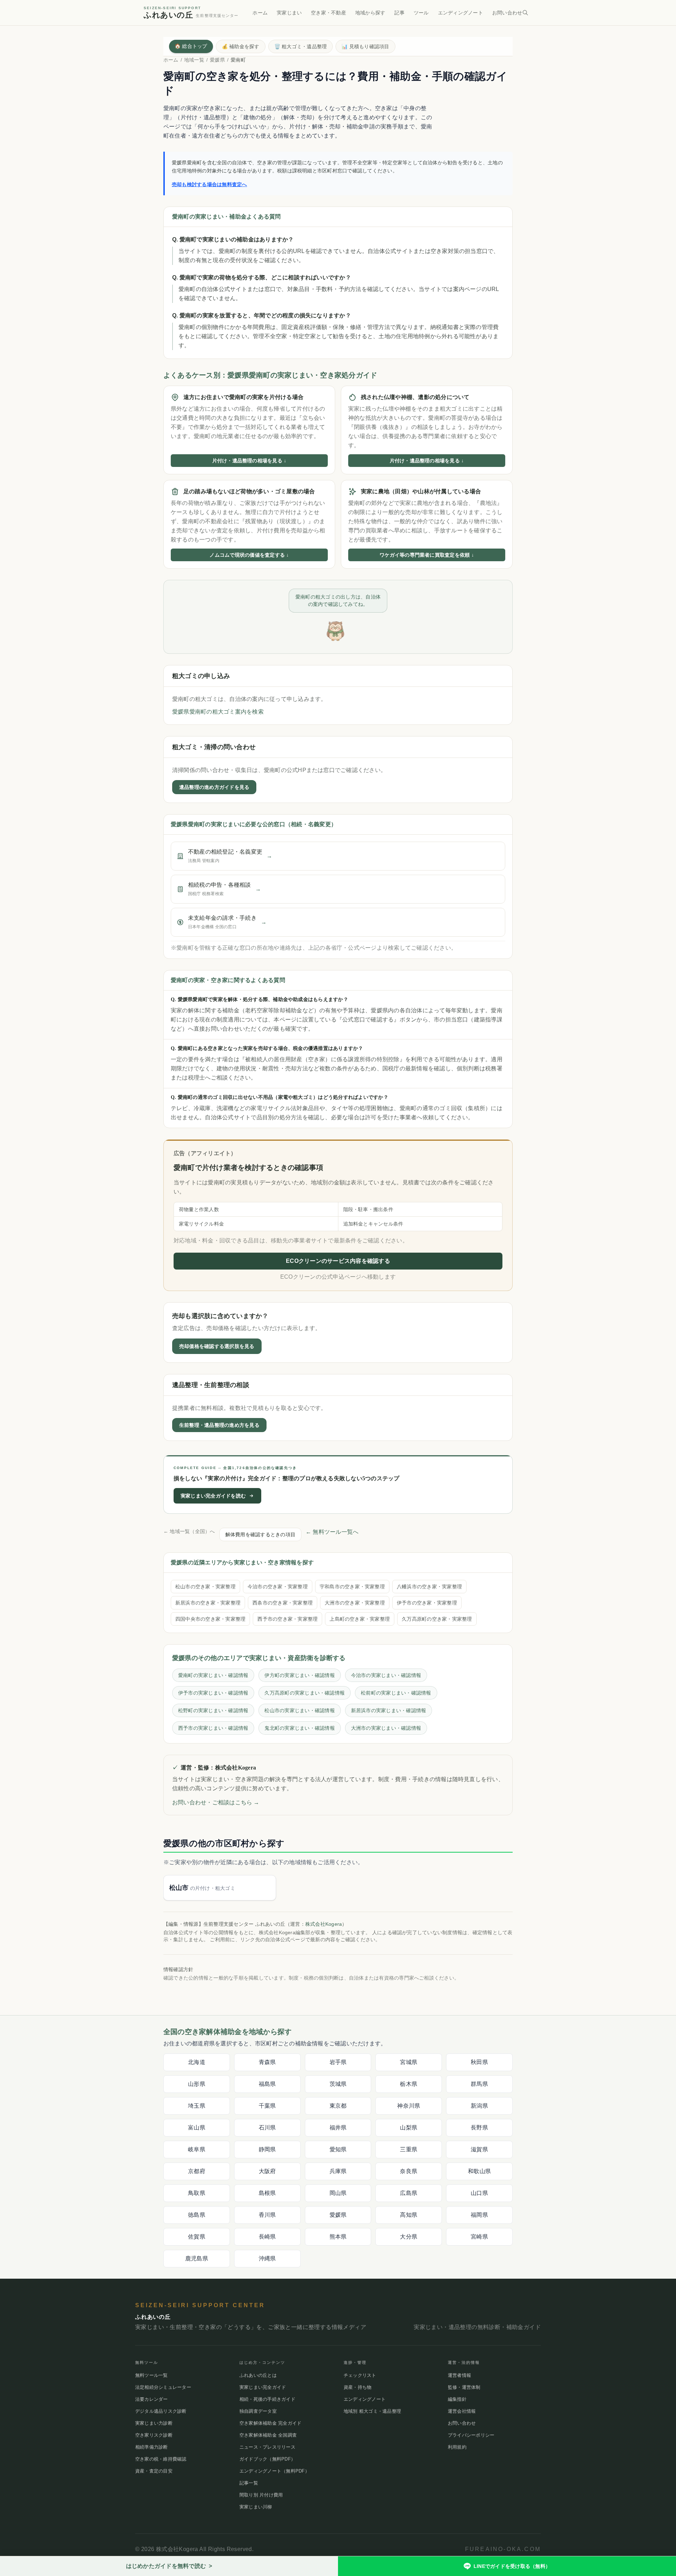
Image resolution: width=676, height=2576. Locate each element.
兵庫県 (338, 2171)
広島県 (409, 2193)
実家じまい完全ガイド (263, 2387)
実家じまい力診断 (154, 2423)
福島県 (267, 2084)
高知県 (409, 2215)
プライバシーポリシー (471, 2435)
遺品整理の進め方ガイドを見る (214, 787)
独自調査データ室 (258, 2411)
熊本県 (338, 2237)
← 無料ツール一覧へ (332, 1531)
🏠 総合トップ (191, 46)
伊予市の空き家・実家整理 (427, 1602)
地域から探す (370, 13)
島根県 (267, 2193)
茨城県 (338, 2084)
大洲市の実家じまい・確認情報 (386, 1728)
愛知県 (338, 2149)
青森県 (267, 2062)
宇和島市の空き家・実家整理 (352, 1586)
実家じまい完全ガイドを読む (213, 1495)
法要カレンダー (152, 2399)
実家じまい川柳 (256, 2507)
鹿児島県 (197, 2258)
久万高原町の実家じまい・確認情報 (305, 1692)
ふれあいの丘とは (258, 2375)
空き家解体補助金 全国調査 (268, 2435)
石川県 (267, 2128)
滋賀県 (479, 2149)
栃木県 (409, 2084)
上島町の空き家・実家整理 (360, 1619)
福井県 (338, 2128)
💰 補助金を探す (241, 46)
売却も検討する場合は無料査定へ (209, 184)
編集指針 (457, 2399)
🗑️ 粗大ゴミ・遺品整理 (301, 46)
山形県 (197, 2084)
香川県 (267, 2215)
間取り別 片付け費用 (261, 2495)
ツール (421, 13)
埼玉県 (197, 2106)
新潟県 (479, 2106)
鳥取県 (197, 2193)
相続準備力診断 (152, 2447)
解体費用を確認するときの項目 (260, 1534)
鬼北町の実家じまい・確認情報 (299, 1728)
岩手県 (338, 2062)
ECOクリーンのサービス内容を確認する (338, 1261)
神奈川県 (409, 2106)
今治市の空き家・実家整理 (278, 1586)
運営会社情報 (462, 2411)
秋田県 (479, 2062)
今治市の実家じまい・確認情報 (386, 1675)
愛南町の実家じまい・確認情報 (213, 1675)
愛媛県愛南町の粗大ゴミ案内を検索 (218, 712)
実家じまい (289, 13)
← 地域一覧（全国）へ (189, 1531)
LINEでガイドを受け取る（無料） (512, 2566)
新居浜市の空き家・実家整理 (208, 1602)
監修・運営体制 (464, 2387)
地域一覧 (194, 60)
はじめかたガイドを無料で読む (169, 2566)
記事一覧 (249, 2483)
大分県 (409, 2237)
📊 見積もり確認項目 (365, 46)
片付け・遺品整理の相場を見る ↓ (249, 461)
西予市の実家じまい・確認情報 (213, 1728)
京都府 (197, 2171)
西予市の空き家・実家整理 (287, 1619)
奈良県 (409, 2171)
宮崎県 (479, 2237)
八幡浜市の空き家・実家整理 (429, 1586)
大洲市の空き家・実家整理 (355, 1602)
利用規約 (457, 2447)
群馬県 (479, 2084)
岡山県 (338, 2193)
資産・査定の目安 (154, 2471)
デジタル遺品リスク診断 (161, 2411)
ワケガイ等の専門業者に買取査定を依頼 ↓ (427, 555)
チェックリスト (360, 2375)
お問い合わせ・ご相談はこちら (216, 1802)
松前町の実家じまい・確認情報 (396, 1692)
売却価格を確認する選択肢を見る (217, 1346)
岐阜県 (197, 2149)
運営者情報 (459, 2375)
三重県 (409, 2149)
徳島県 (197, 2215)
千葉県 (267, 2106)
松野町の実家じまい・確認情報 (213, 1710)
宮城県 (409, 2062)
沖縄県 (267, 2258)
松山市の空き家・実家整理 (205, 1586)
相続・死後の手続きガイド (267, 2399)
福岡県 (479, 2215)
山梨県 (409, 2128)
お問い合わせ (507, 13)
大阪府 (267, 2171)
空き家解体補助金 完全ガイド (270, 2423)
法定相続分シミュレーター (163, 2387)
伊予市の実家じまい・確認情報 (213, 1692)
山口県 (479, 2193)
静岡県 (267, 2149)
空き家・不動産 (328, 13)
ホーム (260, 13)
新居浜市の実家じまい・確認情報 (389, 1710)
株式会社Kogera (324, 1924)
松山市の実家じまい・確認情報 (299, 1710)
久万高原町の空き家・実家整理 (437, 1619)
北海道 (197, 2062)
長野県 (479, 2128)
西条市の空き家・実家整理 (283, 1602)
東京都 (338, 2106)
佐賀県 (197, 2237)
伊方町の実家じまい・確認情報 (299, 1675)
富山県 (197, 2128)
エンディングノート (461, 13)
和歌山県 (479, 2171)
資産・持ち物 (358, 2387)
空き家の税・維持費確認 (161, 2459)
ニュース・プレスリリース (267, 2447)
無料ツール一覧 (152, 2375)
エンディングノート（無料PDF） (274, 2471)
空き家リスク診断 (154, 2435)
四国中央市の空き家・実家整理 (210, 1619)
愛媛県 (217, 60)
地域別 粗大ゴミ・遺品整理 (372, 2411)
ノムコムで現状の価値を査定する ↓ (249, 555)
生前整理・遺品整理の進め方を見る (219, 1425)
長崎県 (267, 2237)
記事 (399, 13)
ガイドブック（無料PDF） (267, 2459)
